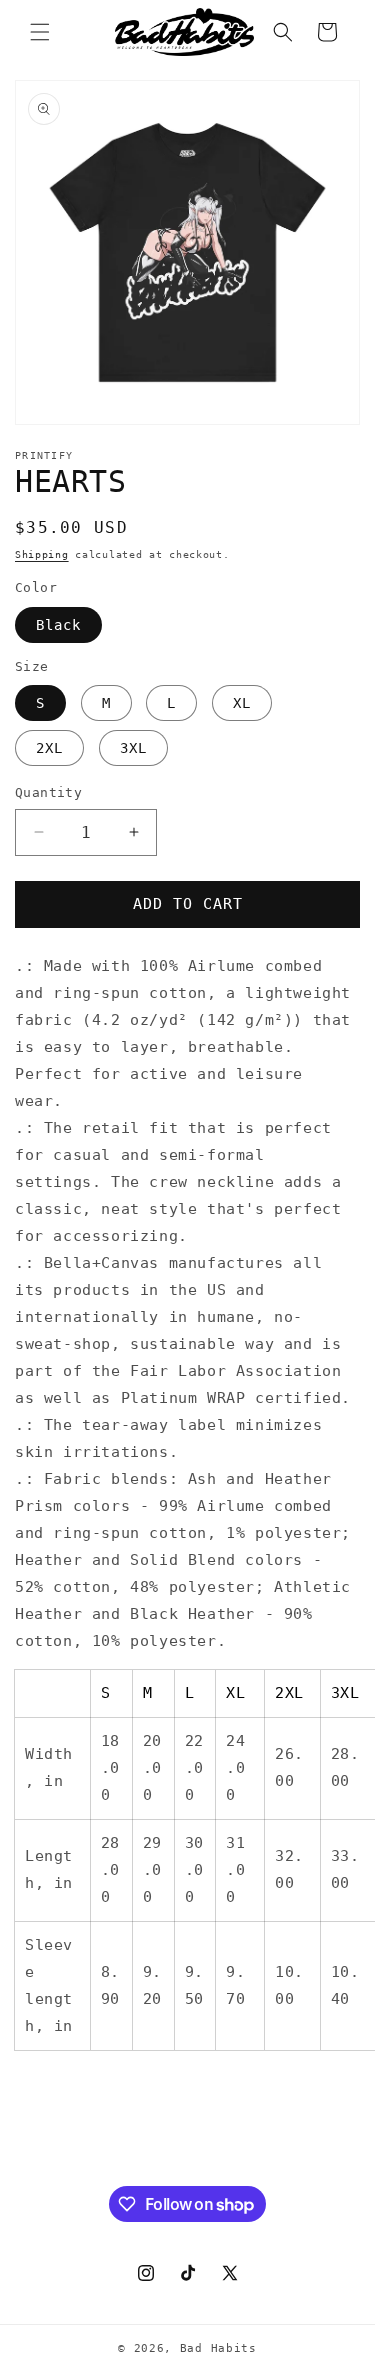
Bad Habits (218, 2348)
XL (242, 703)
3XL (133, 748)
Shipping (42, 554)
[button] (40, 32)
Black (58, 625)
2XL (49, 748)
